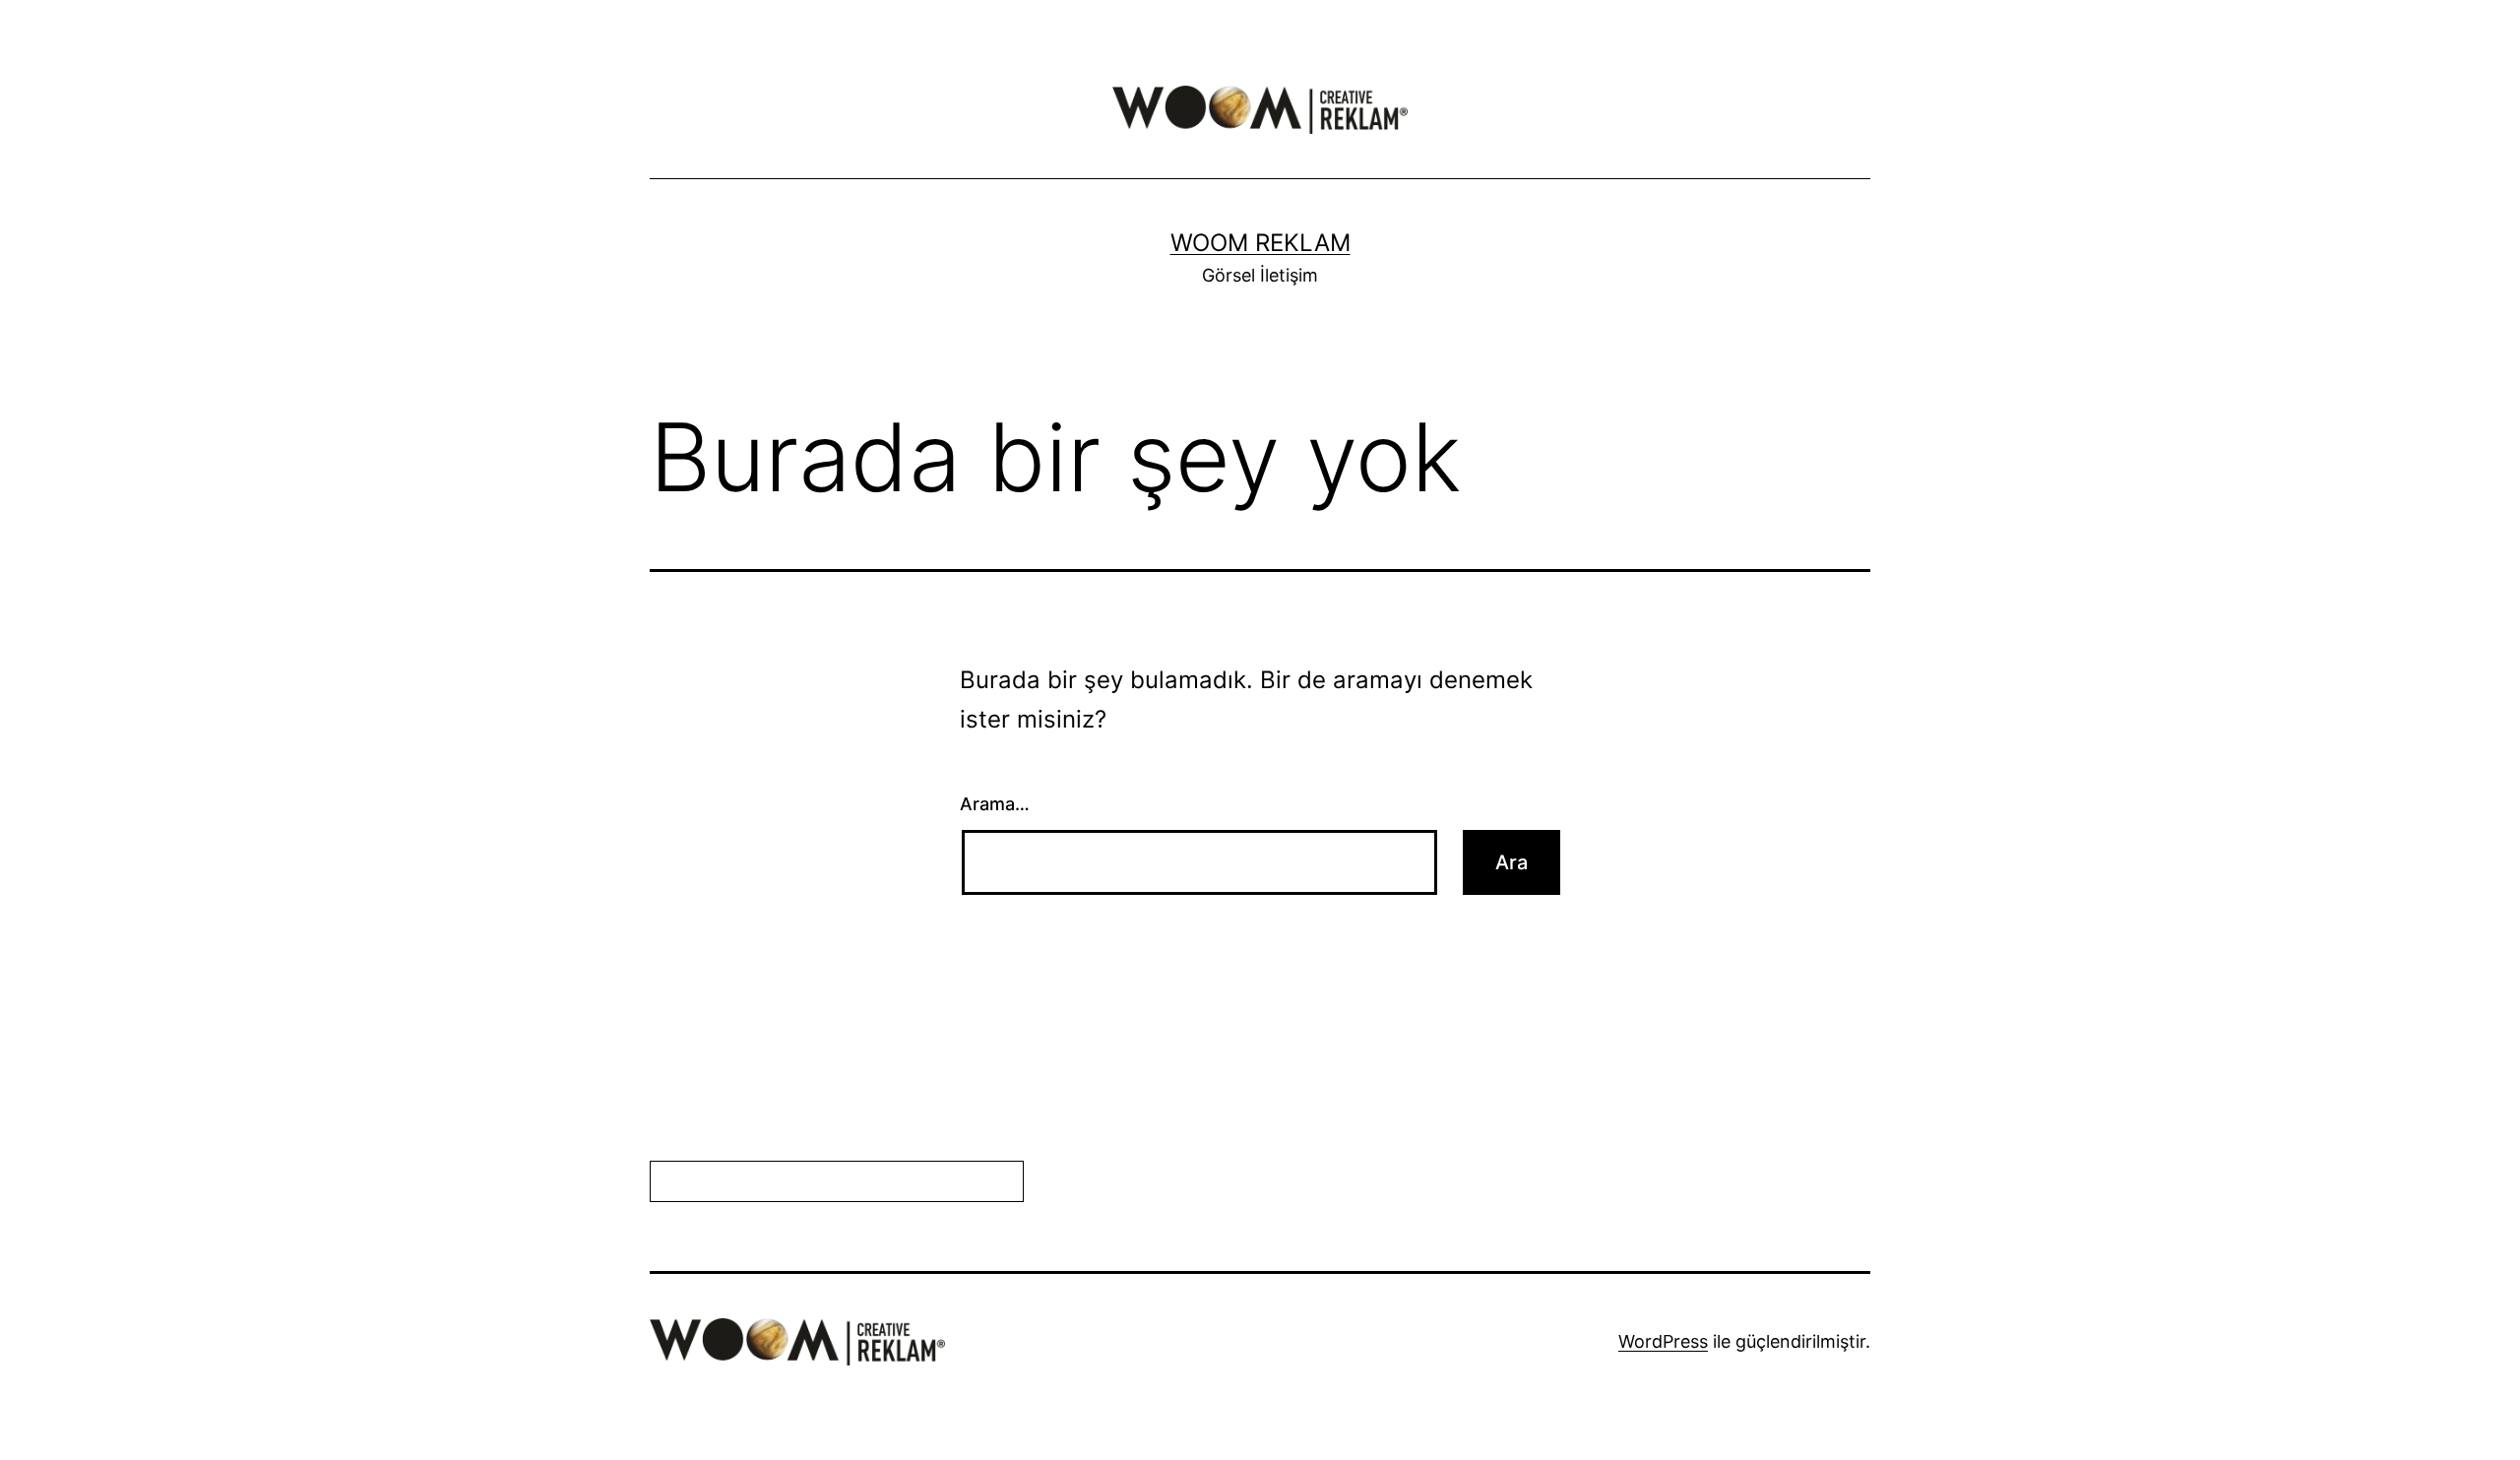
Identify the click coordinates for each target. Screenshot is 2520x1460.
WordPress (1663, 1341)
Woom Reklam (1260, 243)
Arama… (995, 804)
